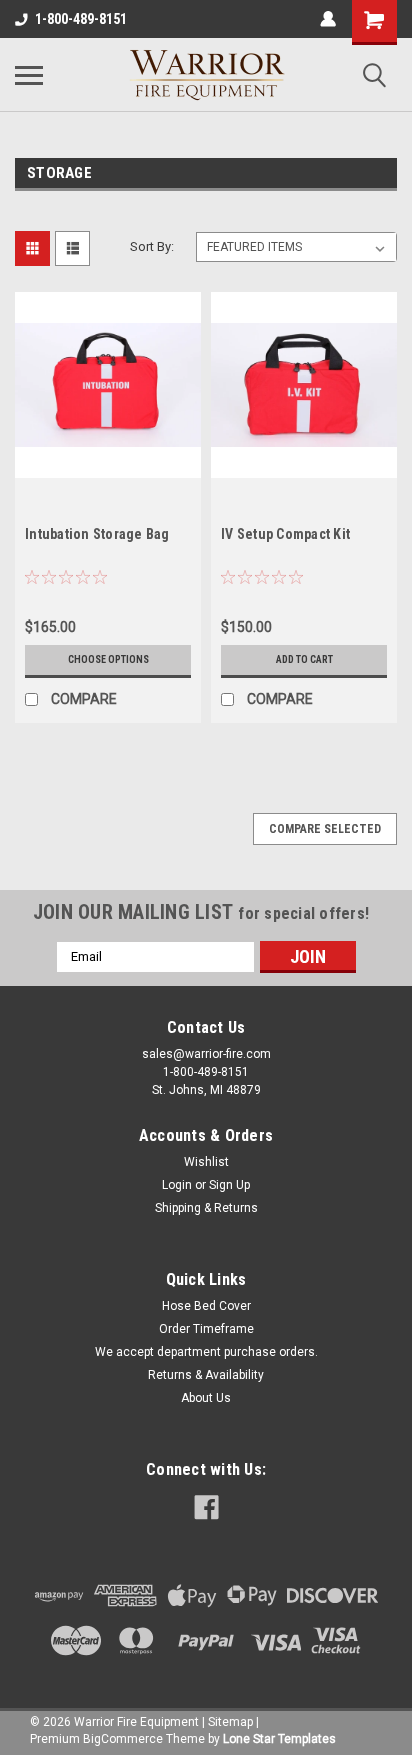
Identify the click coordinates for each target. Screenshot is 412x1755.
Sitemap (230, 1722)
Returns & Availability (206, 1375)
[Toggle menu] (29, 75)
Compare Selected (325, 829)
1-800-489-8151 (81, 19)
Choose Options (108, 659)
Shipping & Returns (206, 1208)
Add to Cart (304, 659)
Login (177, 1185)
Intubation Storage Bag (97, 534)
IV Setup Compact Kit (285, 534)
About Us (206, 1398)
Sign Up (229, 1185)
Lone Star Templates (279, 1739)
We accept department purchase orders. (206, 1352)
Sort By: (152, 246)
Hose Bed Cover (206, 1306)
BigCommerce (123, 1739)
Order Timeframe (206, 1329)
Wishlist (206, 1162)
